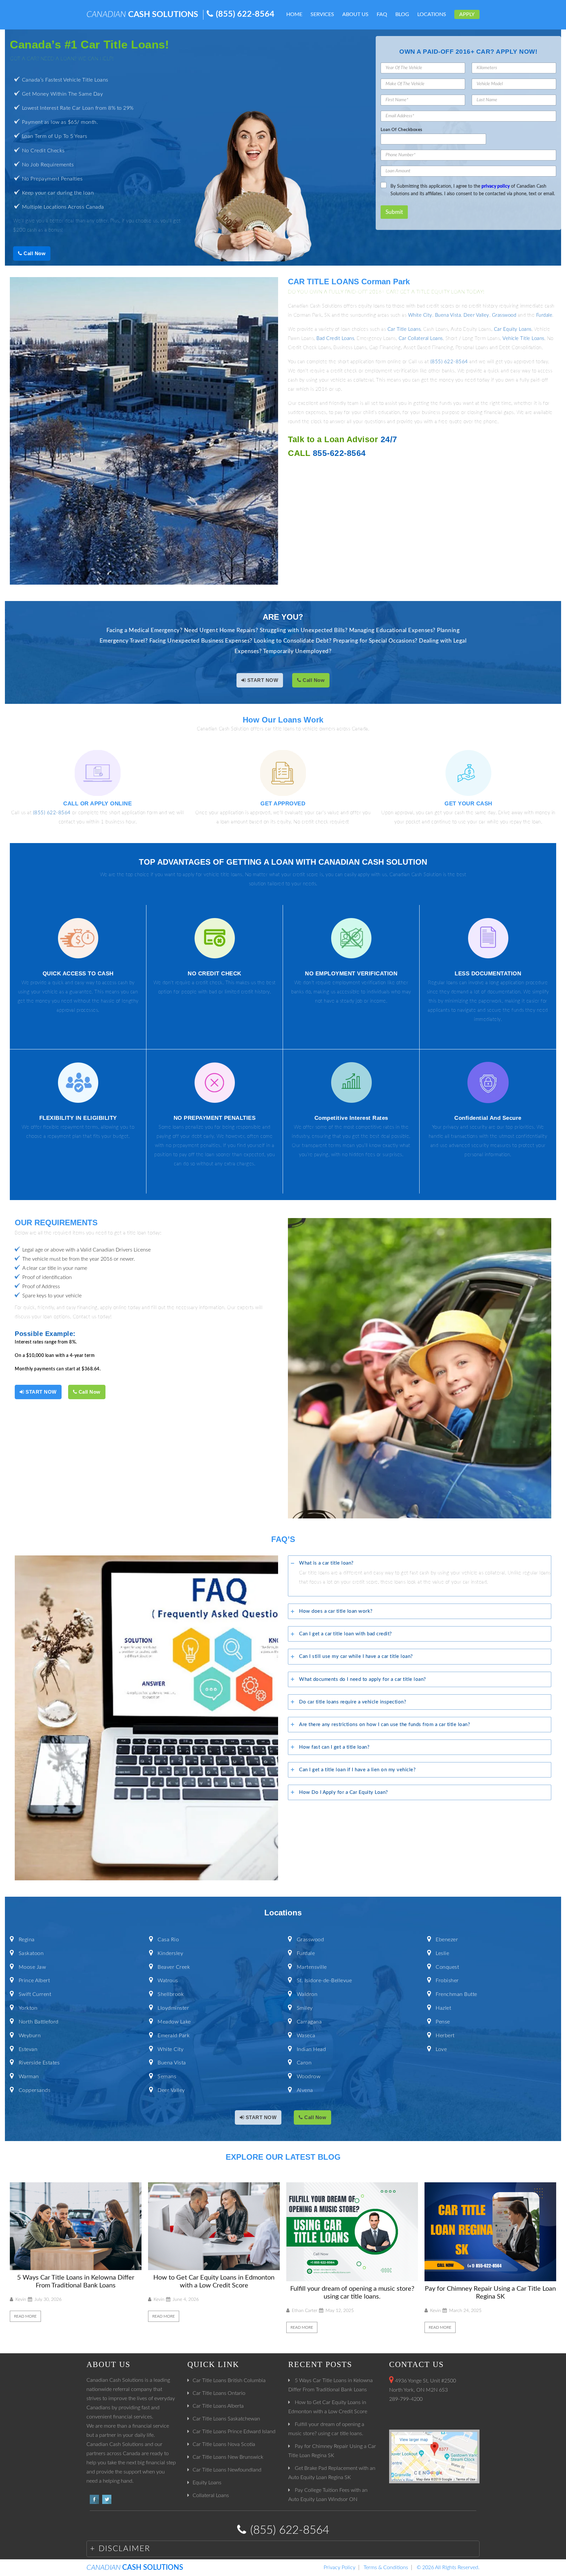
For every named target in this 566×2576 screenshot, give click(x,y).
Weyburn (30, 2036)
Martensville (312, 1967)
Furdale (544, 315)
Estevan (28, 2049)
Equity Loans (207, 2483)
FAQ (382, 14)
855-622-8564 (339, 453)
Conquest (447, 1967)
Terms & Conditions (386, 2567)
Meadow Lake (174, 2022)
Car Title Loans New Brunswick (228, 2457)
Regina (27, 1940)
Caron (304, 2063)
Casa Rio (168, 1940)
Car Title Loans (404, 329)
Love (441, 2049)
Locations (432, 14)
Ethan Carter (305, 2311)
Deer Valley (476, 315)
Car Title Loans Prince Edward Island (234, 2432)
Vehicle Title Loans (523, 338)
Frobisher (447, 1981)
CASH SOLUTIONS (142, 15)
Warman (29, 2077)
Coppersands (35, 2090)
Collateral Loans (211, 2495)
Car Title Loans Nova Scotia (224, 2444)
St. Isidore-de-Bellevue (324, 1981)
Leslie (442, 1953)
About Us (355, 14)
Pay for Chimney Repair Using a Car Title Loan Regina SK (490, 2293)
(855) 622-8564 (245, 14)
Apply (467, 14)
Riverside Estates (39, 2063)
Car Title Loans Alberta (218, 2406)
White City (420, 315)
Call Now (34, 253)
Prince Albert (34, 1981)
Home (294, 14)
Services (322, 14)
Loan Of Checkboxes (402, 130)
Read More (25, 2316)
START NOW (262, 680)
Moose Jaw (32, 1967)
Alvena (305, 2090)
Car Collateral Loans (421, 338)
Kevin (21, 2300)
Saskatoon (31, 1953)
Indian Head (311, 2049)
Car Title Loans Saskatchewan (226, 2419)
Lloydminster (173, 2008)
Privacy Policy (340, 2567)
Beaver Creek (174, 1967)
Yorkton (28, 2008)
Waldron (307, 1994)
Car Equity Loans (513, 329)
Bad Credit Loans (335, 338)
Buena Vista (448, 315)
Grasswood (504, 315)
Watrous (168, 1981)
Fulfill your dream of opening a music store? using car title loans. (352, 2293)
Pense (443, 2022)
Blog (402, 14)
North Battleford (39, 2022)
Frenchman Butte (456, 1994)
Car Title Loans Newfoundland (227, 2470)
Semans (167, 2077)
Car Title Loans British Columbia (229, 2380)
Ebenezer (447, 1940)
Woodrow (309, 2077)
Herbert (445, 2036)
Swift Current (35, 1994)
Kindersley (170, 1953)
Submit (394, 212)
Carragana (309, 2022)
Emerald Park (174, 2036)
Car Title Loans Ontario (219, 2393)
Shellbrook (171, 1994)
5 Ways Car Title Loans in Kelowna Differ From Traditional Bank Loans (76, 2282)
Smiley (305, 2008)
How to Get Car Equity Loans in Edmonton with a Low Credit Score (214, 2282)
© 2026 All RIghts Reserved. (448, 2567)
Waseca (306, 2036)
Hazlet (443, 2008)
